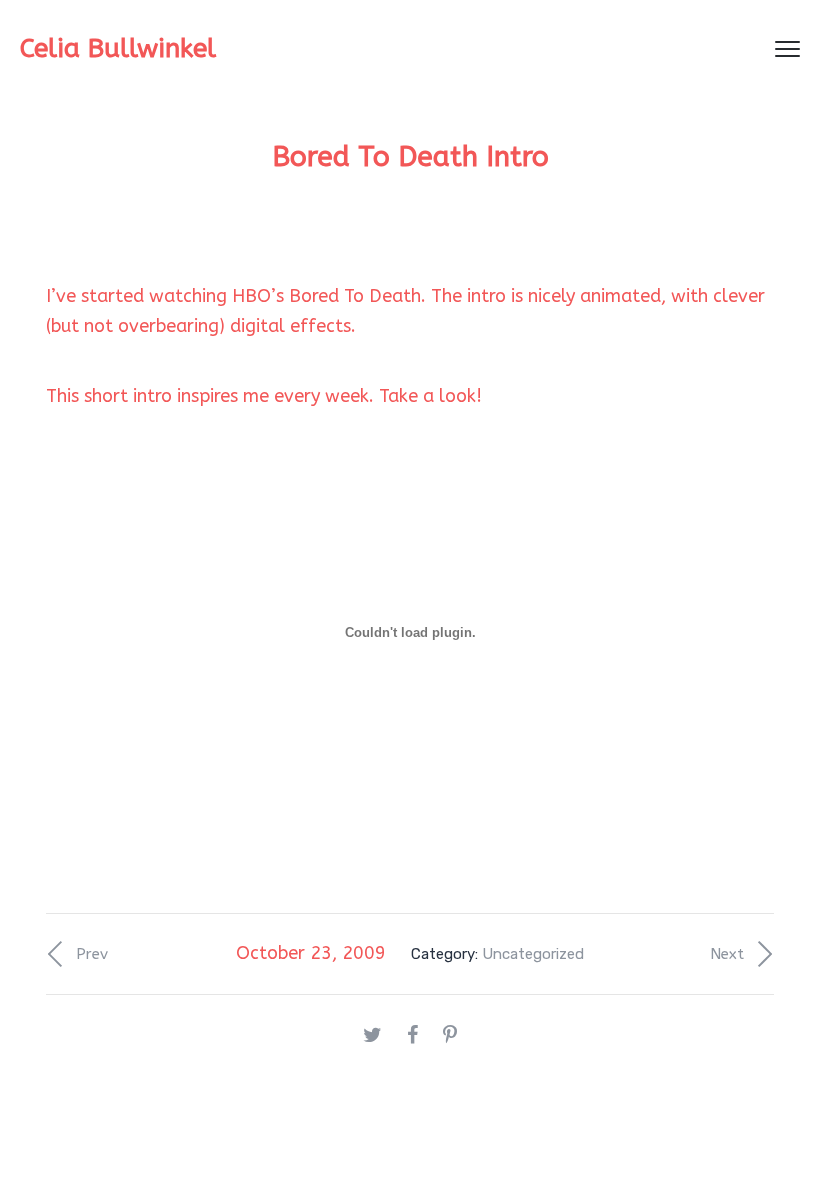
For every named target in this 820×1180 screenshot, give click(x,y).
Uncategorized (533, 954)
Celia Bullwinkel (118, 48)
